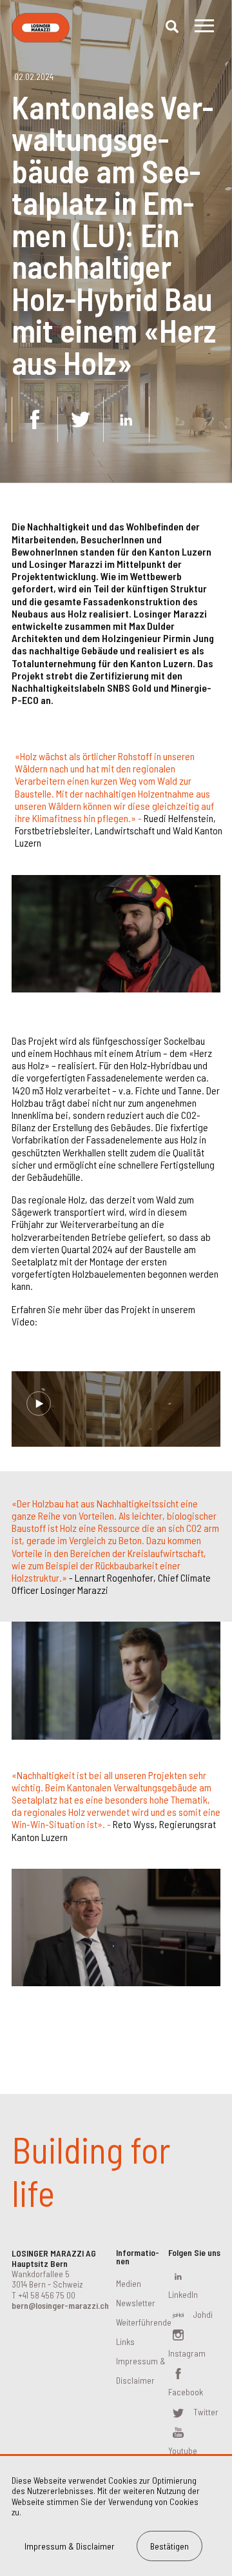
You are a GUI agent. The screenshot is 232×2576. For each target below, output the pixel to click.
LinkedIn (183, 2294)
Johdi (203, 2314)
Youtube (183, 2450)
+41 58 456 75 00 (47, 2295)
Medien (129, 2283)
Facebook (186, 2392)
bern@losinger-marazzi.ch (60, 2305)
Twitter (206, 2412)
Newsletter (136, 2303)
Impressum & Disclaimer (70, 2546)
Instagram (187, 2353)
